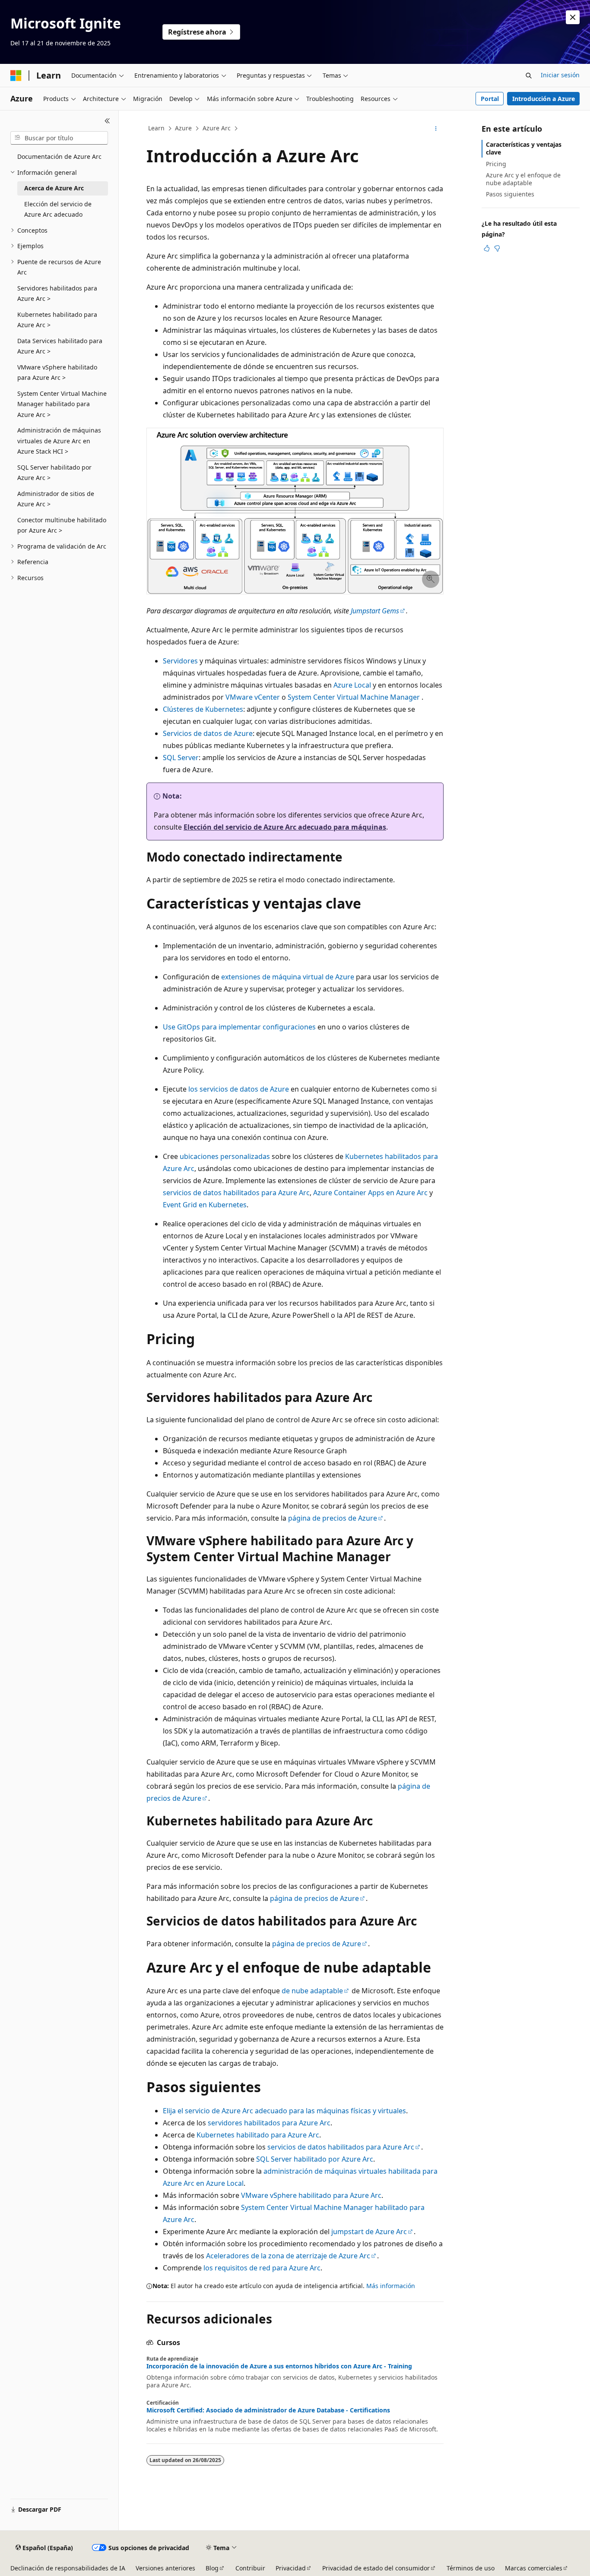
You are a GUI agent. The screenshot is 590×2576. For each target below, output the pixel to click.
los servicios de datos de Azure (239, 1089)
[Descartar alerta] (573, 17)
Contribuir (250, 2568)
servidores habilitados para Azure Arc (269, 2123)
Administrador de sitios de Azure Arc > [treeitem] (56, 499)
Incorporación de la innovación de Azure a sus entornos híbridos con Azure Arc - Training (279, 2366)
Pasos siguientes (510, 194)
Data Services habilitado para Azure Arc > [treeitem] (60, 346)
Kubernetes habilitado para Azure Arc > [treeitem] (57, 320)
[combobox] (59, 138)
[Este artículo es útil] (487, 248)
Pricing (496, 164)
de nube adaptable (312, 1991)
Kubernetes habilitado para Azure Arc (258, 2135)
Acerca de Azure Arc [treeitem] (54, 188)
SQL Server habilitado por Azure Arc (315, 2159)
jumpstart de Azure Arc (369, 2232)
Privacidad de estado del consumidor (376, 2568)
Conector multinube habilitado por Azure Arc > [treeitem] (62, 525)
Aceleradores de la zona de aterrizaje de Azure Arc (288, 2256)
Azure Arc (217, 128)
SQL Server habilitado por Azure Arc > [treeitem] (54, 473)
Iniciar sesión (560, 75)
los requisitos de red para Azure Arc (262, 2268)
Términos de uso (471, 2568)
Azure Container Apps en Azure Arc (370, 1193)
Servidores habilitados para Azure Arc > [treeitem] (57, 294)
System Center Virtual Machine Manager (354, 697)
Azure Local (352, 685)
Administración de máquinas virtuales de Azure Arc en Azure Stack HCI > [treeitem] (59, 441)
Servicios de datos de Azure (208, 733)
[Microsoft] (16, 76)
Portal (490, 99)
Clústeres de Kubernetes (203, 709)
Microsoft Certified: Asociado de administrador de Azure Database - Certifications (268, 2410)
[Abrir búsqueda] (529, 76)
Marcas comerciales (534, 2568)
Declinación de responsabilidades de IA (68, 2568)
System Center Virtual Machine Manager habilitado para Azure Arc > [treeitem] (62, 404)
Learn (156, 128)
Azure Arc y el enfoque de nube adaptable (523, 179)
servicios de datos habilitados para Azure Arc (236, 1193)
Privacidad (291, 2568)
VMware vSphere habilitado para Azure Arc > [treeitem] (57, 373)
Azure (183, 128)
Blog (212, 2568)
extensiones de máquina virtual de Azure (288, 977)
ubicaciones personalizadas (225, 1156)
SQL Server (181, 758)
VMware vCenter (253, 697)
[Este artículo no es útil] (497, 248)
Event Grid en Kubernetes (205, 1205)
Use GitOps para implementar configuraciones (239, 1027)
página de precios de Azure (333, 1518)
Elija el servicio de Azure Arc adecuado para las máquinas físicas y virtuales (284, 2111)
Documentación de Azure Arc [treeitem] (59, 156)
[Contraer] (107, 121)
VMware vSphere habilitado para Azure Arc (311, 2195)
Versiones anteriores (165, 2568)
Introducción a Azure (544, 99)
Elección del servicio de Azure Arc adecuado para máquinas (285, 827)
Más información (391, 2286)
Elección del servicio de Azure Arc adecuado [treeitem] (58, 209)
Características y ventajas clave (524, 148)
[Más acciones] (436, 129)
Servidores (180, 661)
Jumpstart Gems (375, 611)
